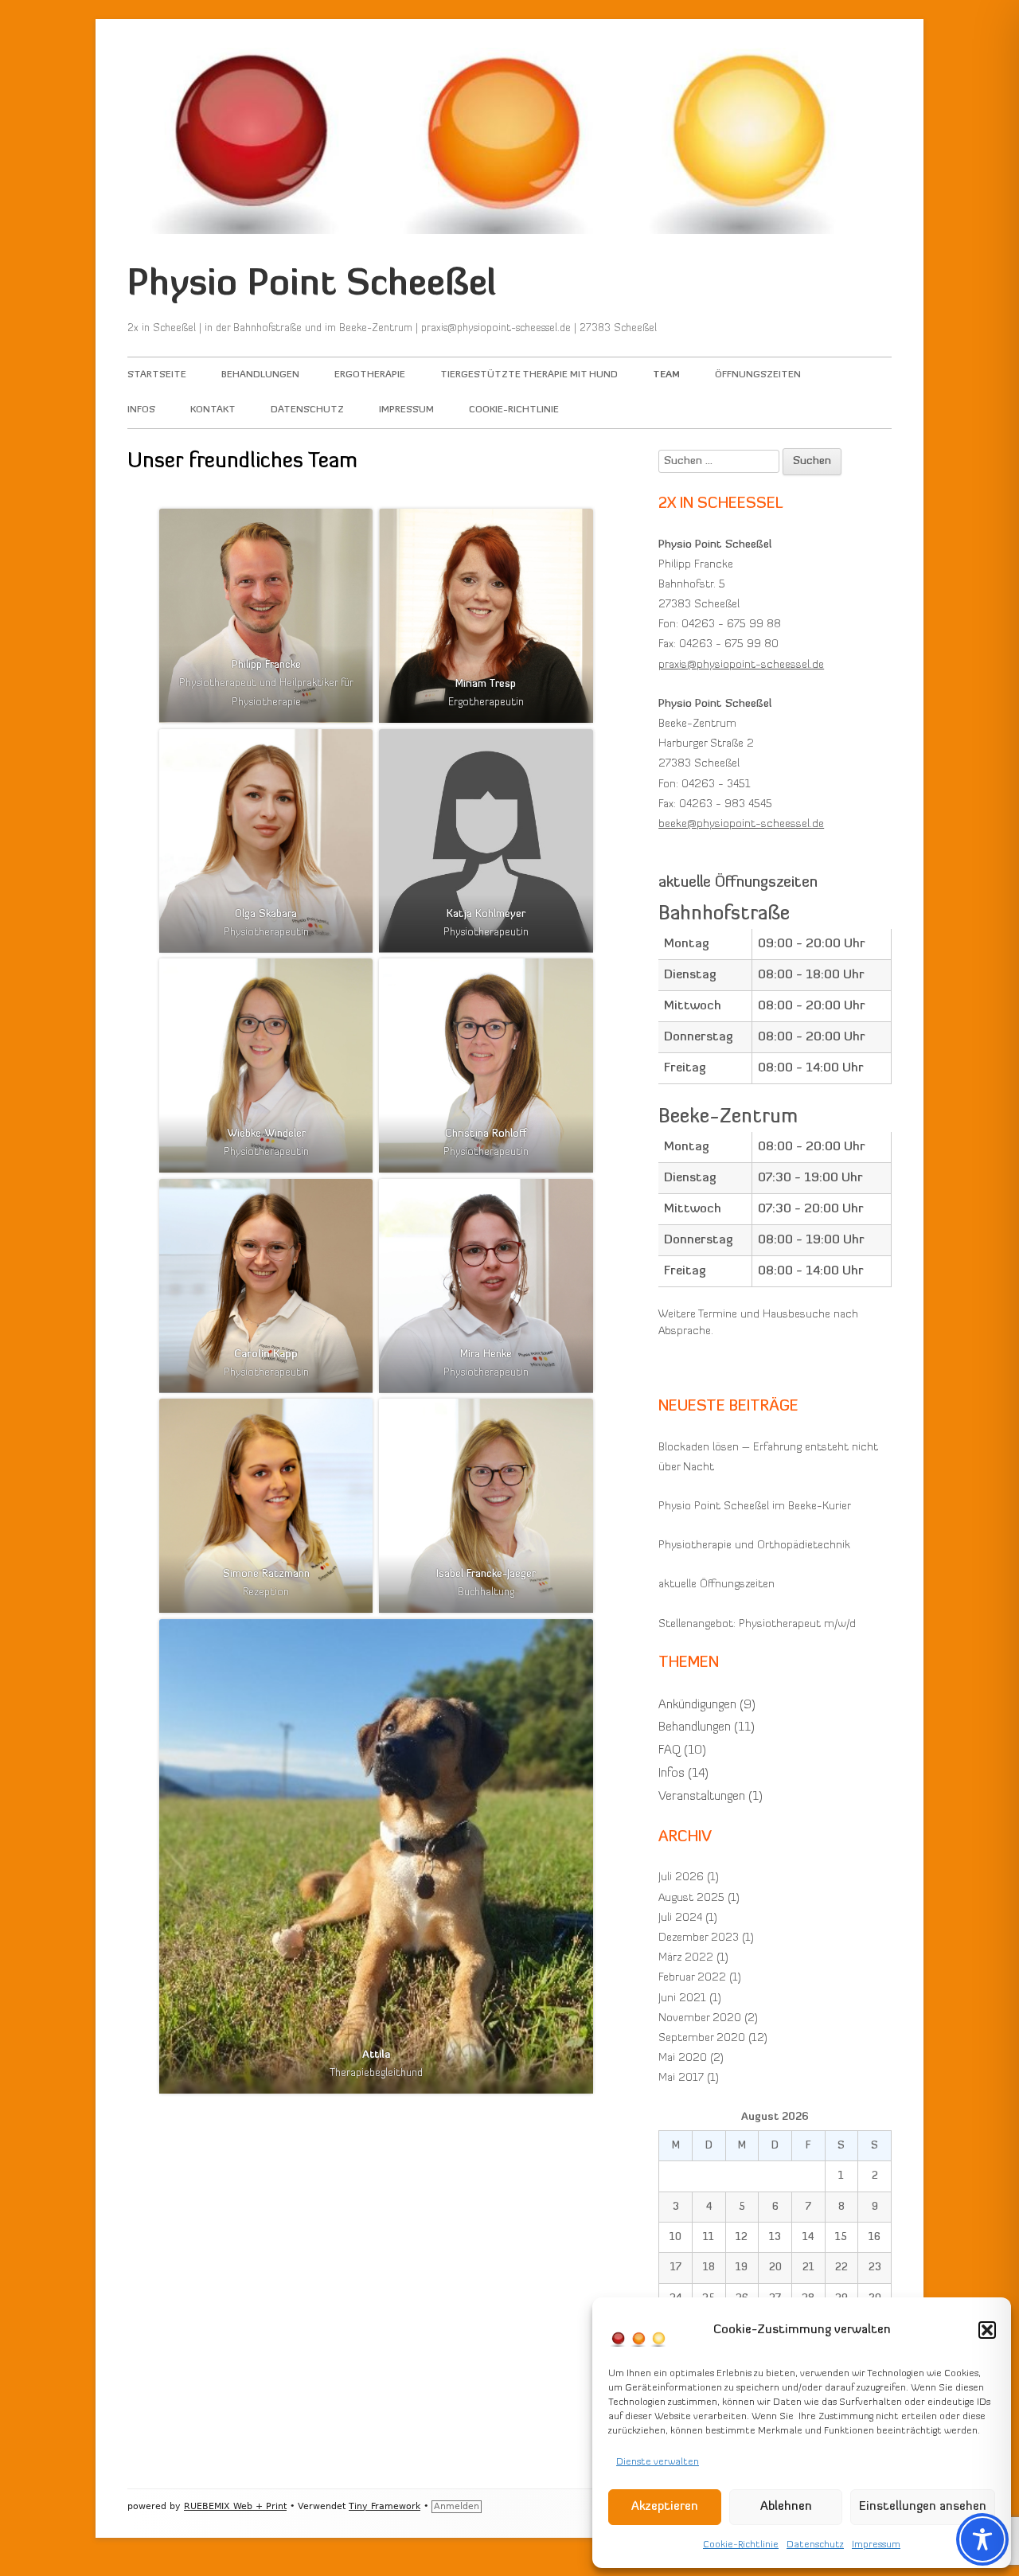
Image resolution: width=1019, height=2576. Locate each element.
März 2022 (686, 1958)
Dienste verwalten (658, 2462)
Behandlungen (260, 375)
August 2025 (691, 1898)
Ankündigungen (697, 1705)
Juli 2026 (681, 1877)
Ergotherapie (370, 375)
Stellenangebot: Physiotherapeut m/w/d (757, 1624)
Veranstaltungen (702, 1797)
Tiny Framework (385, 2506)
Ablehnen (786, 2507)
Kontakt (213, 410)
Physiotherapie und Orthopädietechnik (754, 1546)
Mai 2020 (683, 2058)
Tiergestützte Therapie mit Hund (529, 375)
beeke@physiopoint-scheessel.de (741, 824)
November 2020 (700, 2018)
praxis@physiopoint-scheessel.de (741, 665)
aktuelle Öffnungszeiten (716, 1585)
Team (666, 375)
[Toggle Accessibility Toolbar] (982, 2539)
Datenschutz (815, 2545)
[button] (987, 2330)
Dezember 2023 (699, 1938)
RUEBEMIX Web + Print (235, 2506)
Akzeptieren (665, 2507)
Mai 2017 (681, 2078)
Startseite (157, 375)
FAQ (670, 1751)
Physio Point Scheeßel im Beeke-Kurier (755, 1507)
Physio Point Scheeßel (312, 285)
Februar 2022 (692, 1978)
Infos (141, 410)
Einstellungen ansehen (923, 2507)
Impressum (876, 2545)
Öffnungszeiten (758, 375)
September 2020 (702, 2038)
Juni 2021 (682, 1998)
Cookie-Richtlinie (741, 2545)
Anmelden (457, 2506)
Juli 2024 (680, 1918)
